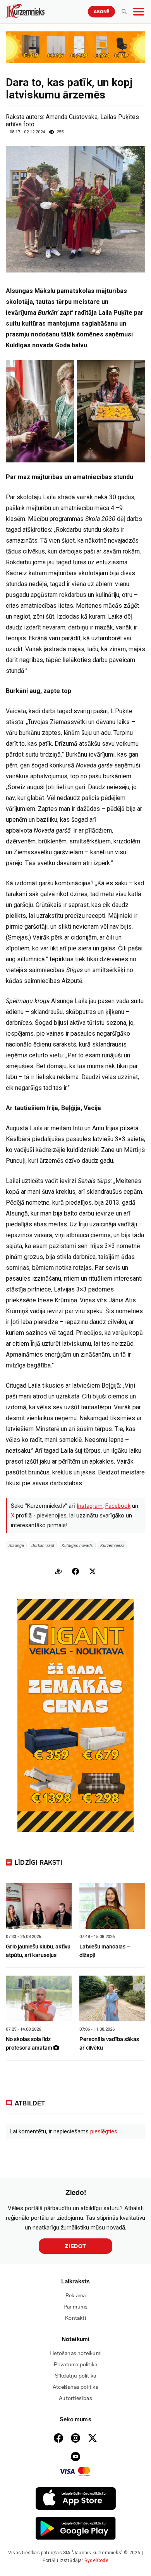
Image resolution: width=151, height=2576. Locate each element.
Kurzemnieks (112, 1545)
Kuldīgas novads (77, 1545)
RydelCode (96, 2560)
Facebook (118, 1506)
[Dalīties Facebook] (75, 1571)
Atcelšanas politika (75, 2387)
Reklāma (75, 2296)
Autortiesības (75, 2398)
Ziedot (75, 2246)
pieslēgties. (104, 2131)
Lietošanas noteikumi (75, 2353)
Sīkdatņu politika (75, 2376)
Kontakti (75, 2318)
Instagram (90, 1506)
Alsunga (16, 1545)
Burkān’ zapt (43, 1545)
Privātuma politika (76, 2365)
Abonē (101, 12)
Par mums (76, 2307)
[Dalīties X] (93, 1571)
